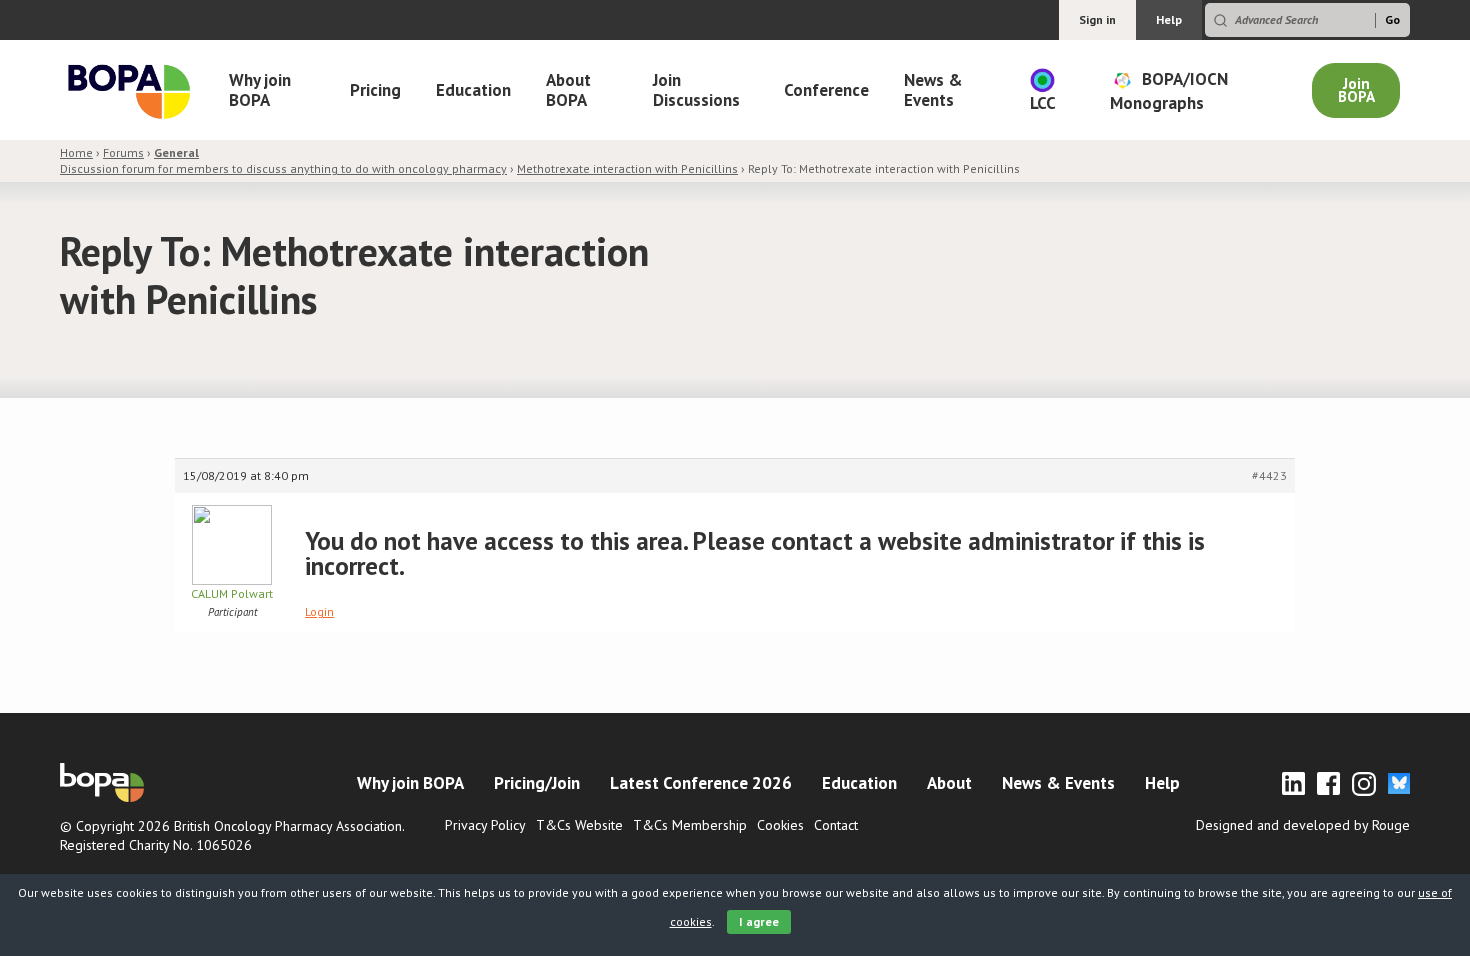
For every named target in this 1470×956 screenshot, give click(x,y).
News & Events (933, 90)
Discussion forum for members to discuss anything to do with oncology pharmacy (283, 160)
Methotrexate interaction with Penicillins (627, 168)
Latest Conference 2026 (701, 783)
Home (76, 152)
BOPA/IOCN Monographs (1169, 90)
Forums (123, 152)
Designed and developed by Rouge (1303, 825)
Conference (826, 90)
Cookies (780, 825)
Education (473, 90)
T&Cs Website (579, 825)
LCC (1043, 103)
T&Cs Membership (690, 825)
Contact (836, 825)
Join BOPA (1356, 90)
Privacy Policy (485, 825)
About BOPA (568, 90)
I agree (759, 921)
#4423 (1269, 475)
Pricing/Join (537, 783)
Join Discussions (696, 90)
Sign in (1097, 19)
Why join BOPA (260, 90)
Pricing (375, 90)
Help (1169, 19)
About (949, 783)
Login (319, 611)
